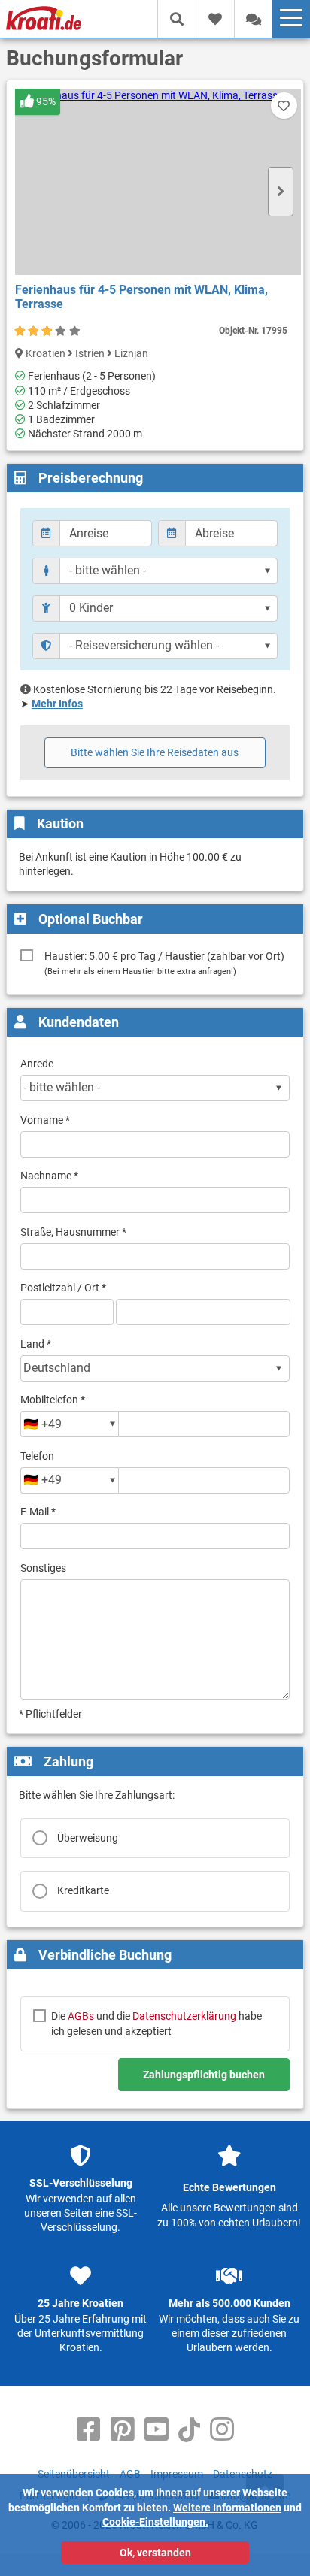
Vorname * (45, 1120)
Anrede (37, 1064)
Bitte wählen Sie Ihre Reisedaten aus (155, 752)
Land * (36, 1344)
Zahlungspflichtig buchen (204, 2075)
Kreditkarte (83, 1890)
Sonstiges (43, 1568)
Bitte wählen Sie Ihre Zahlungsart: (97, 1795)
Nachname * (49, 1176)
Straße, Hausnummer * (73, 1232)
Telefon (37, 1456)
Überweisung (88, 1838)
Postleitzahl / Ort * (63, 1288)
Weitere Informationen (227, 2508)
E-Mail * (38, 1512)
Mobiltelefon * (53, 1400)
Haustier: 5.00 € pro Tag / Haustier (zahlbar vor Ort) (164, 963)
